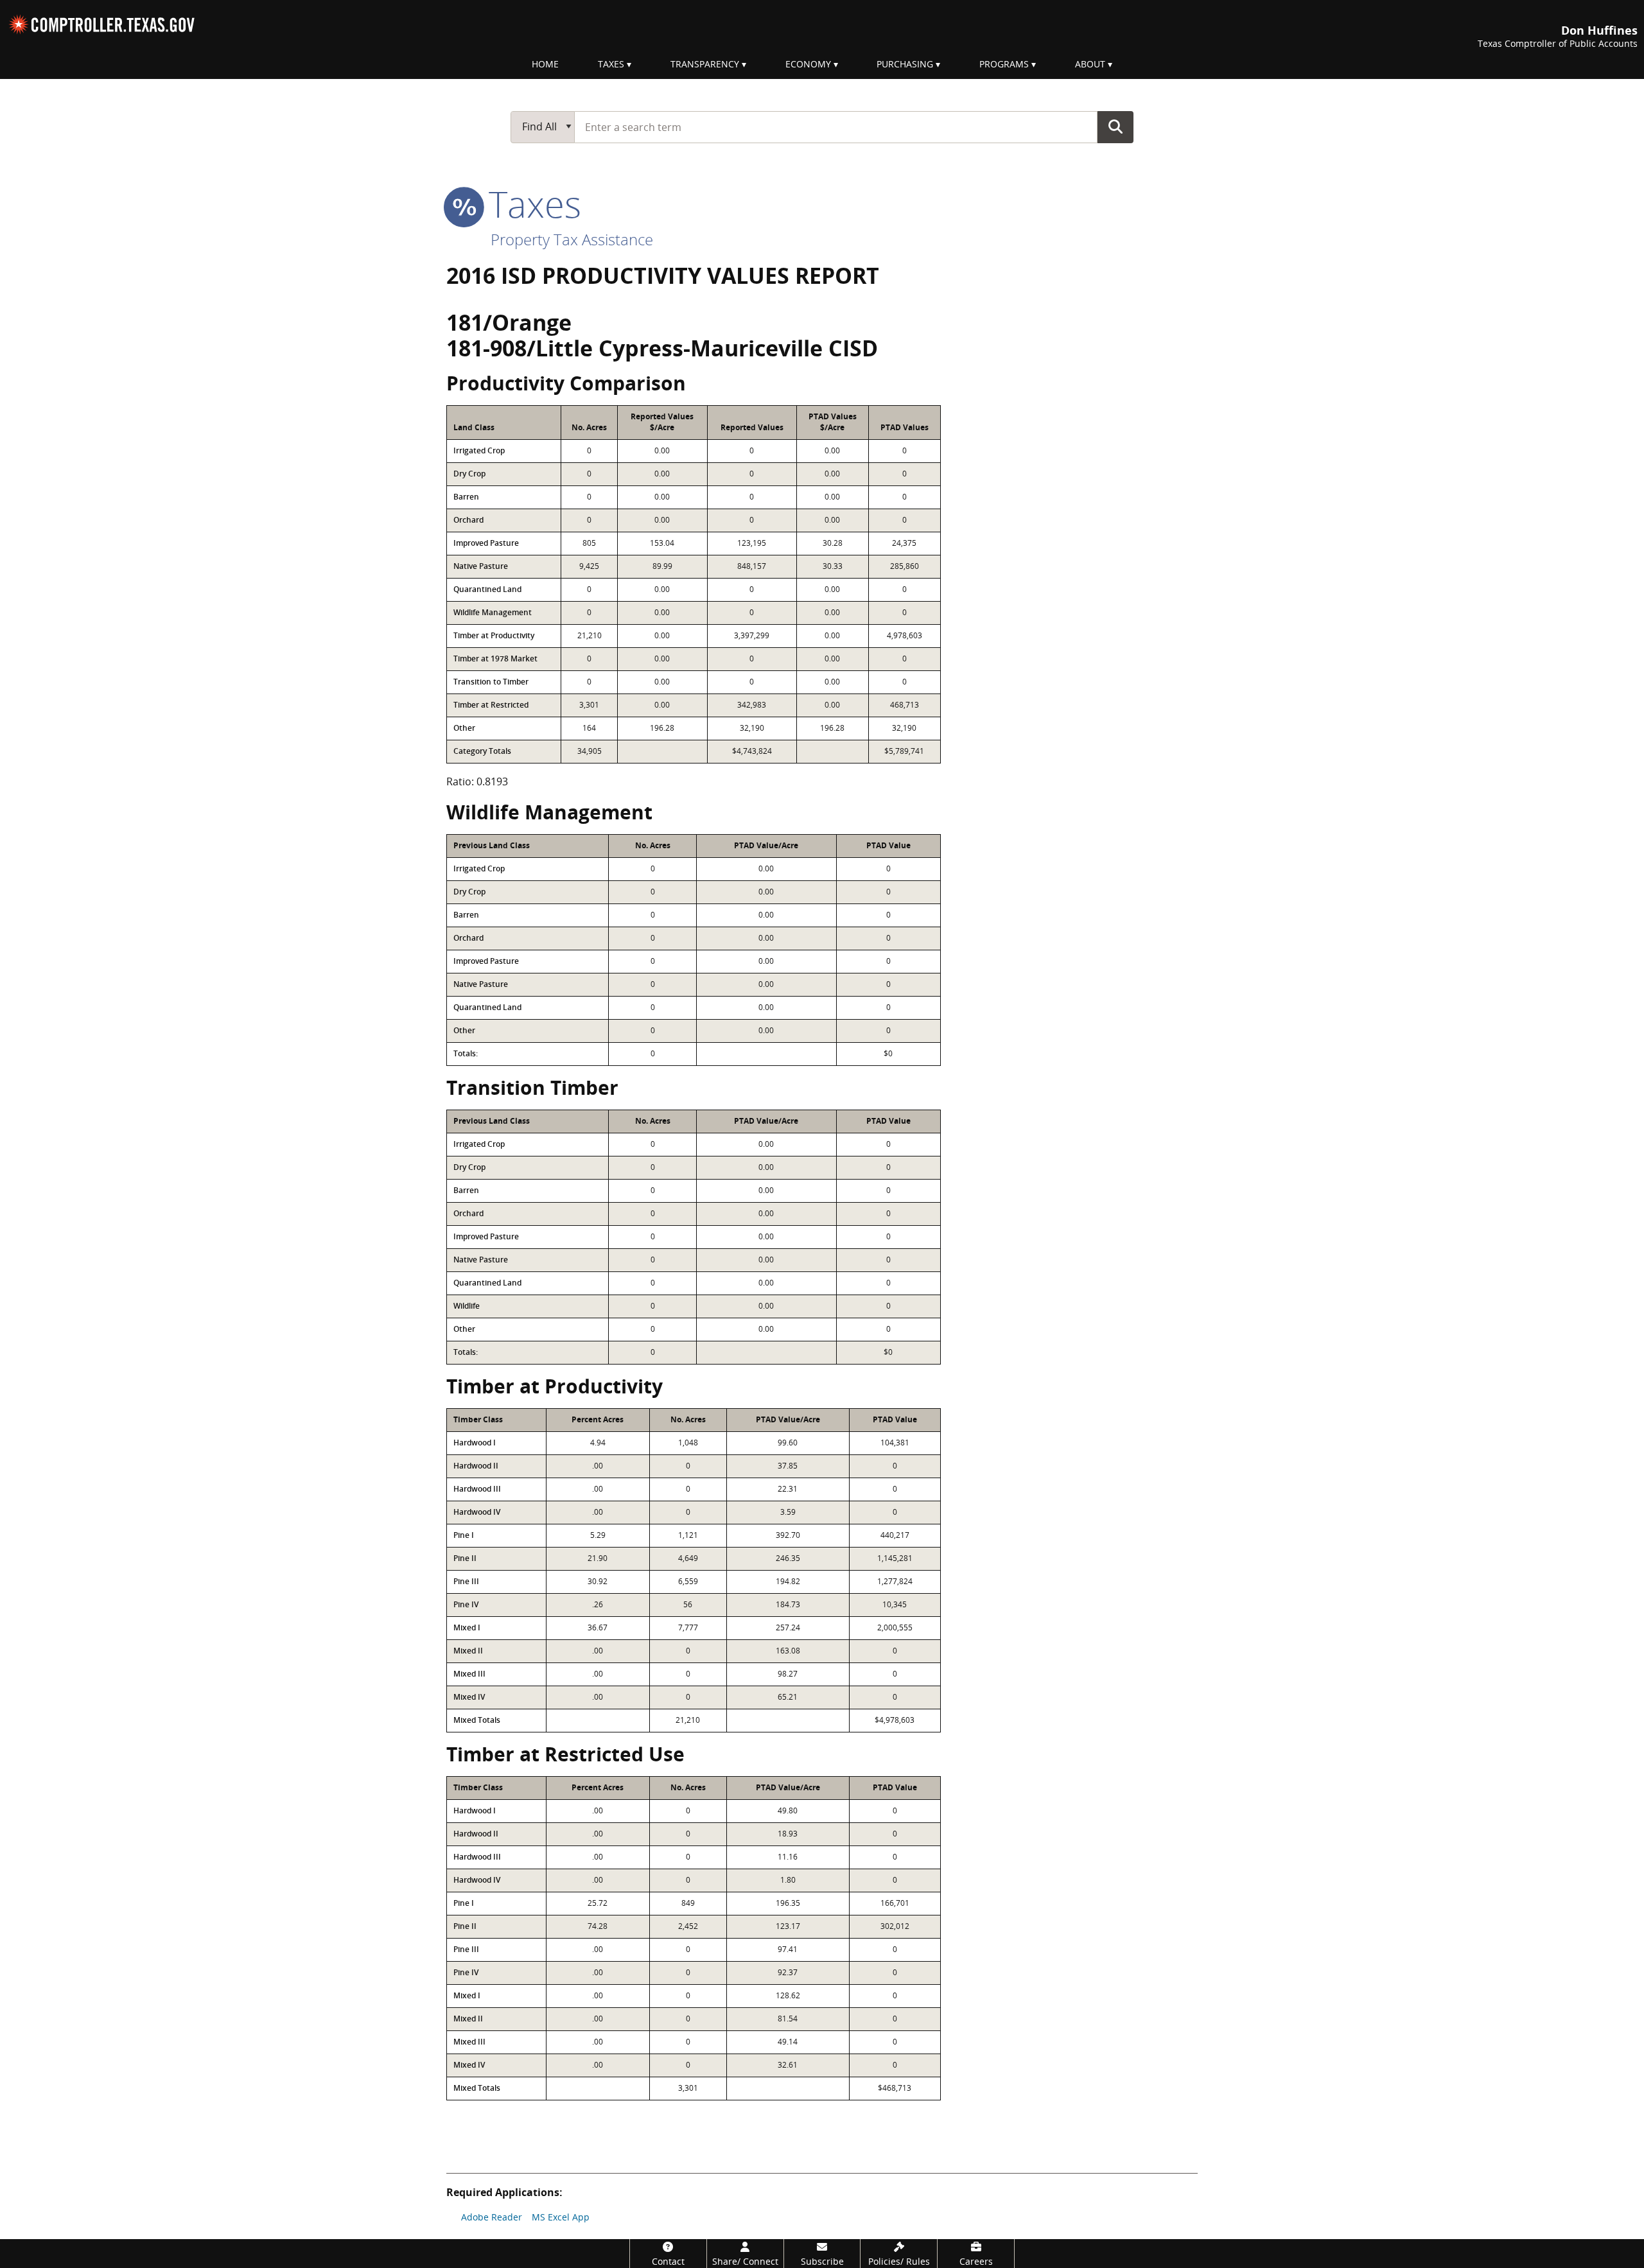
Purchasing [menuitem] (905, 64)
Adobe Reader (492, 2217)
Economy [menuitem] (808, 64)
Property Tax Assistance (572, 239)
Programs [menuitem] (1004, 64)
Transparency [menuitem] (705, 64)
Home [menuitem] (545, 64)
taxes (530, 204)
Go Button (1115, 126)
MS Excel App (561, 2217)
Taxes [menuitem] (611, 64)
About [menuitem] (1090, 64)
